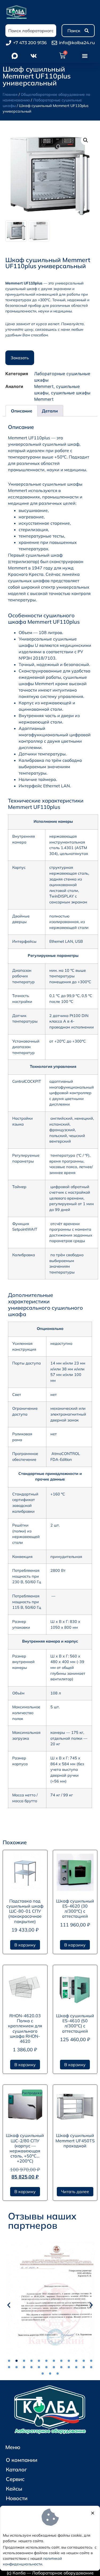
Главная (10, 94)
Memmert (44, 386)
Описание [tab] (22, 411)
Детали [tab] (50, 411)
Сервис (15, 2479)
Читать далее (75, 2192)
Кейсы (14, 2489)
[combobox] (31, 31)
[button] (85, 56)
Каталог (16, 2469)
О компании (22, 2460)
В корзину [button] (25, 1945)
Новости (17, 2498)
